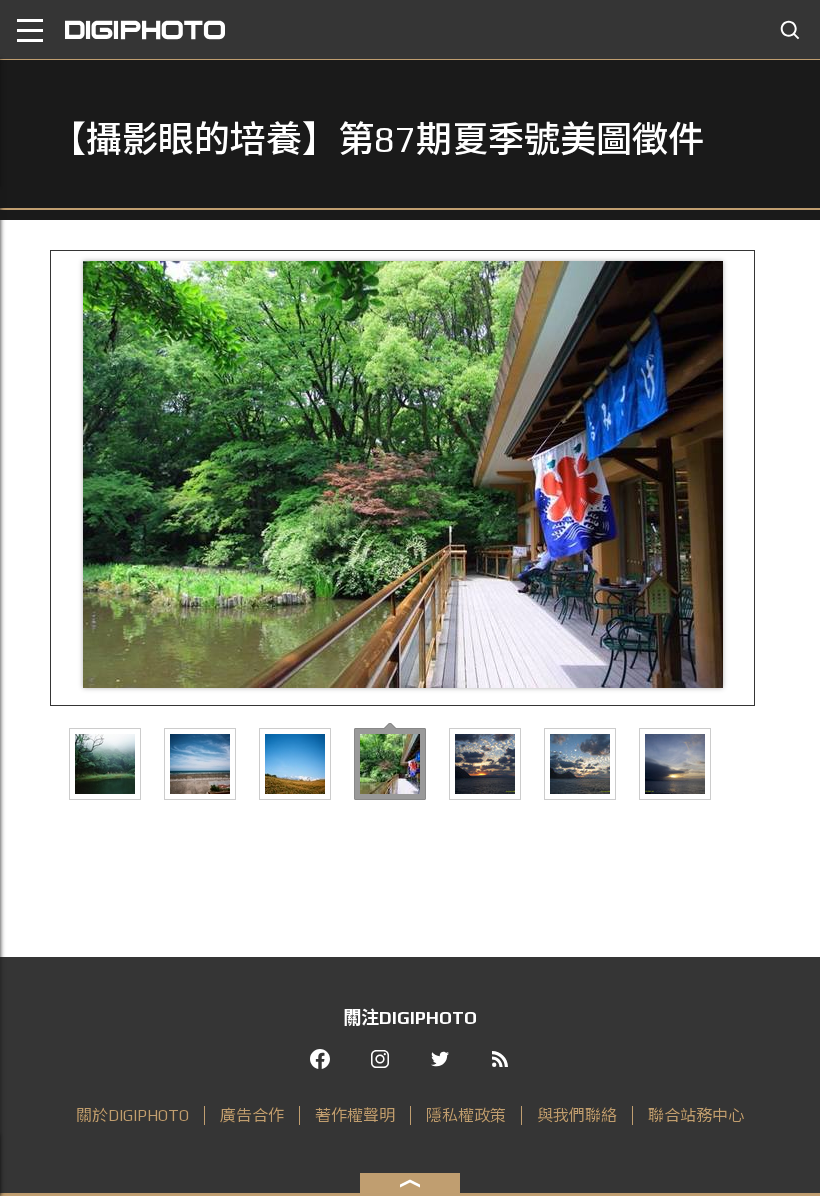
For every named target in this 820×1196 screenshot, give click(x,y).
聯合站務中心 (696, 1115)
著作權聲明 (355, 1115)
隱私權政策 (466, 1115)
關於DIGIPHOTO (132, 1115)
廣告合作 (252, 1115)
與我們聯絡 (577, 1115)
